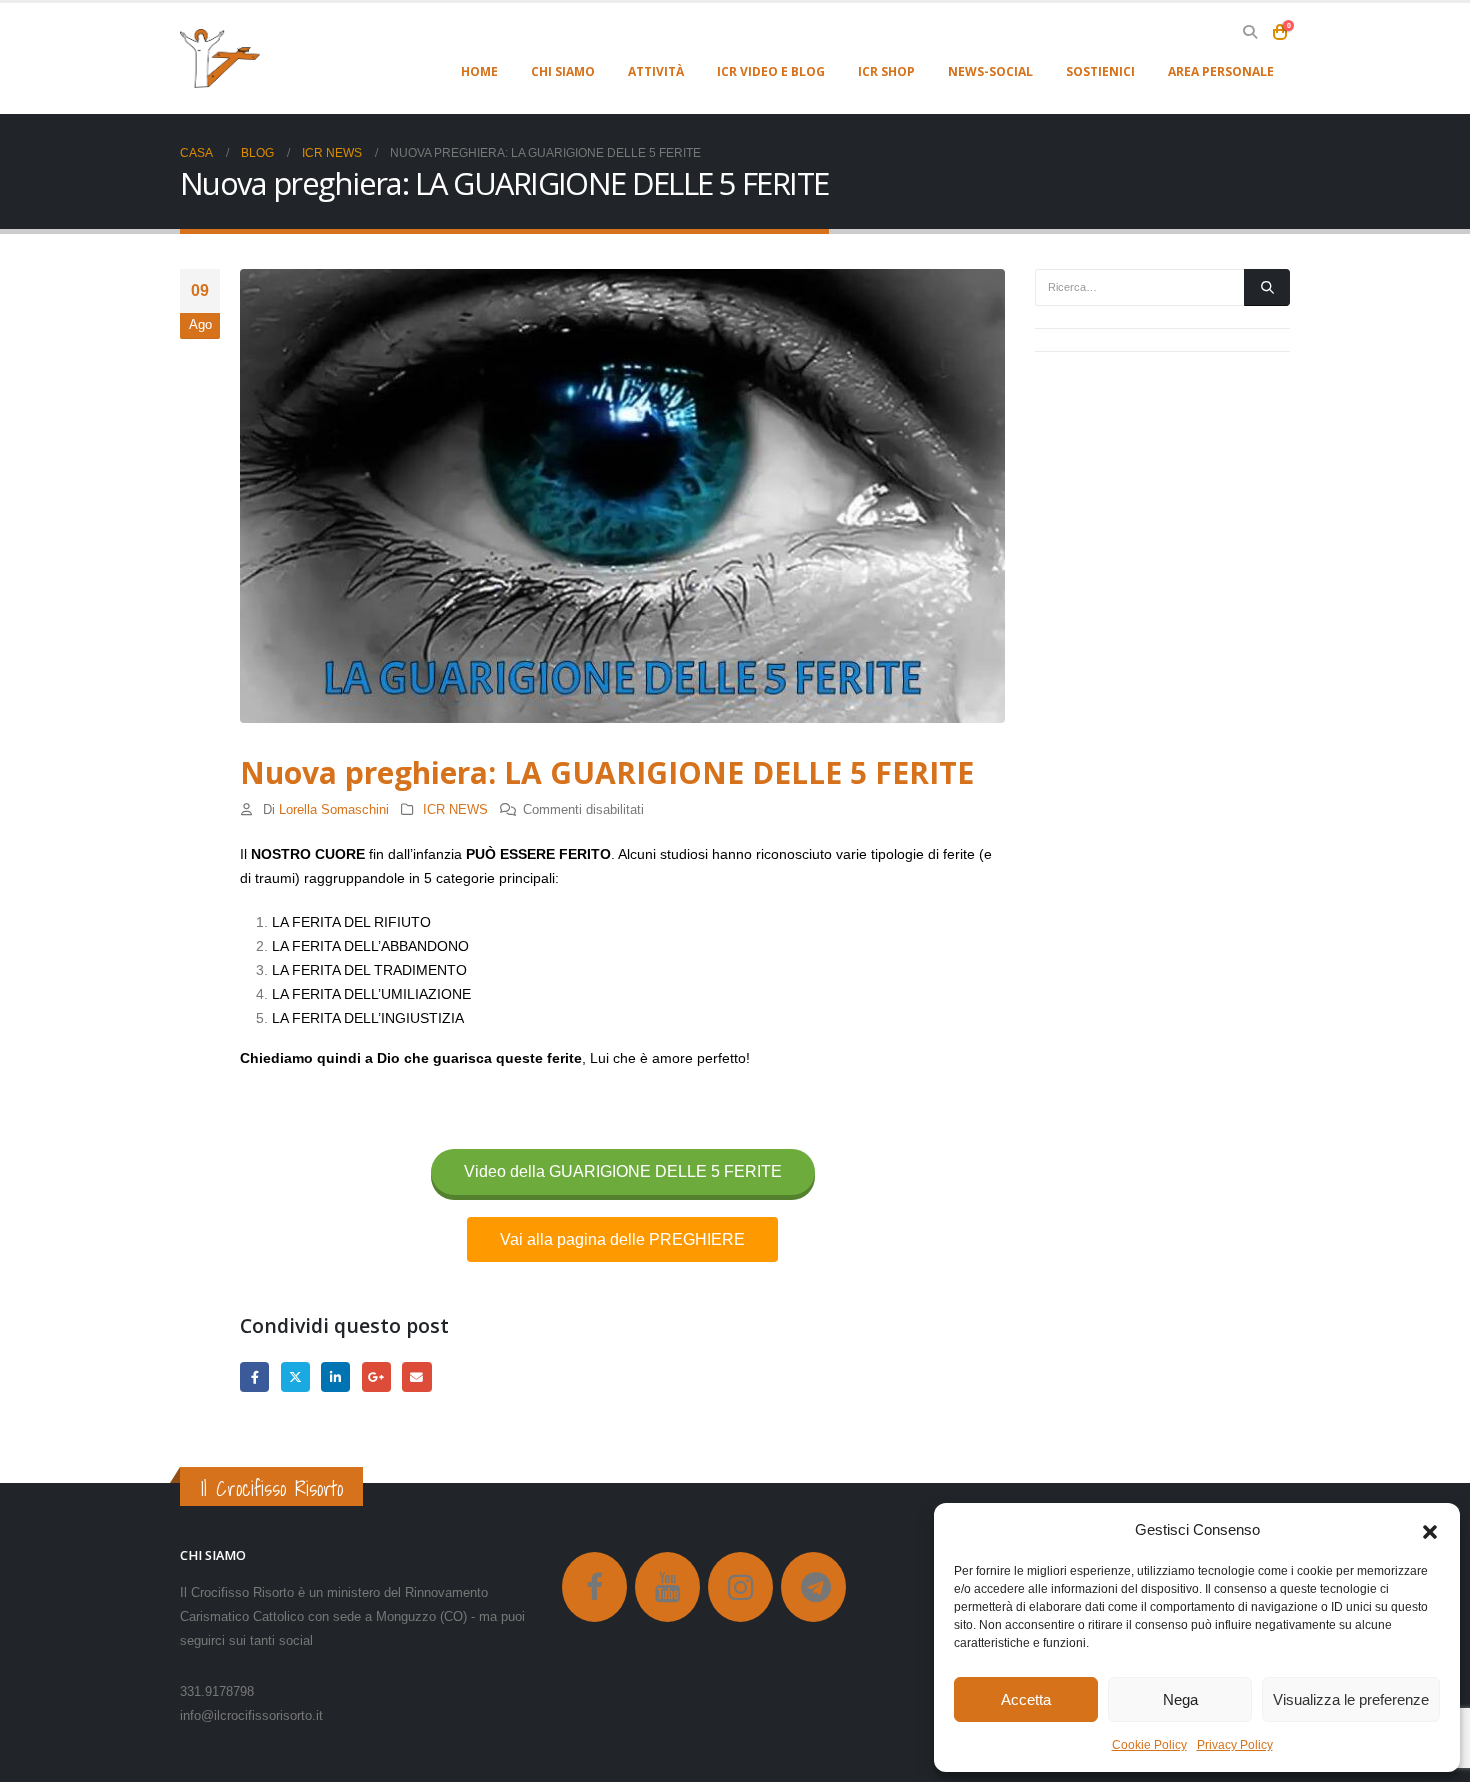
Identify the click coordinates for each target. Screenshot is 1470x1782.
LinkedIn (335, 1376)
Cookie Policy (1149, 1745)
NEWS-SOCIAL (990, 71)
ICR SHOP (886, 71)
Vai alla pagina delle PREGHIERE (622, 1239)
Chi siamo (563, 71)
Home (479, 71)
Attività (656, 71)
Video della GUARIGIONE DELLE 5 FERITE (623, 1171)
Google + (376, 1376)
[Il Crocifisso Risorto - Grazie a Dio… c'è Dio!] (220, 58)
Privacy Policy (1235, 1745)
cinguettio (295, 1376)
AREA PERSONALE (1221, 71)
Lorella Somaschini (334, 810)
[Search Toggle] (1249, 32)
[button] (1430, 1530)
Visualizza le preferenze (1351, 1699)
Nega (1180, 1699)
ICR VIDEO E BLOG (771, 71)
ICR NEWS (455, 810)
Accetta (1026, 1699)
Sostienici (1100, 71)
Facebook (254, 1376)
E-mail (416, 1376)
